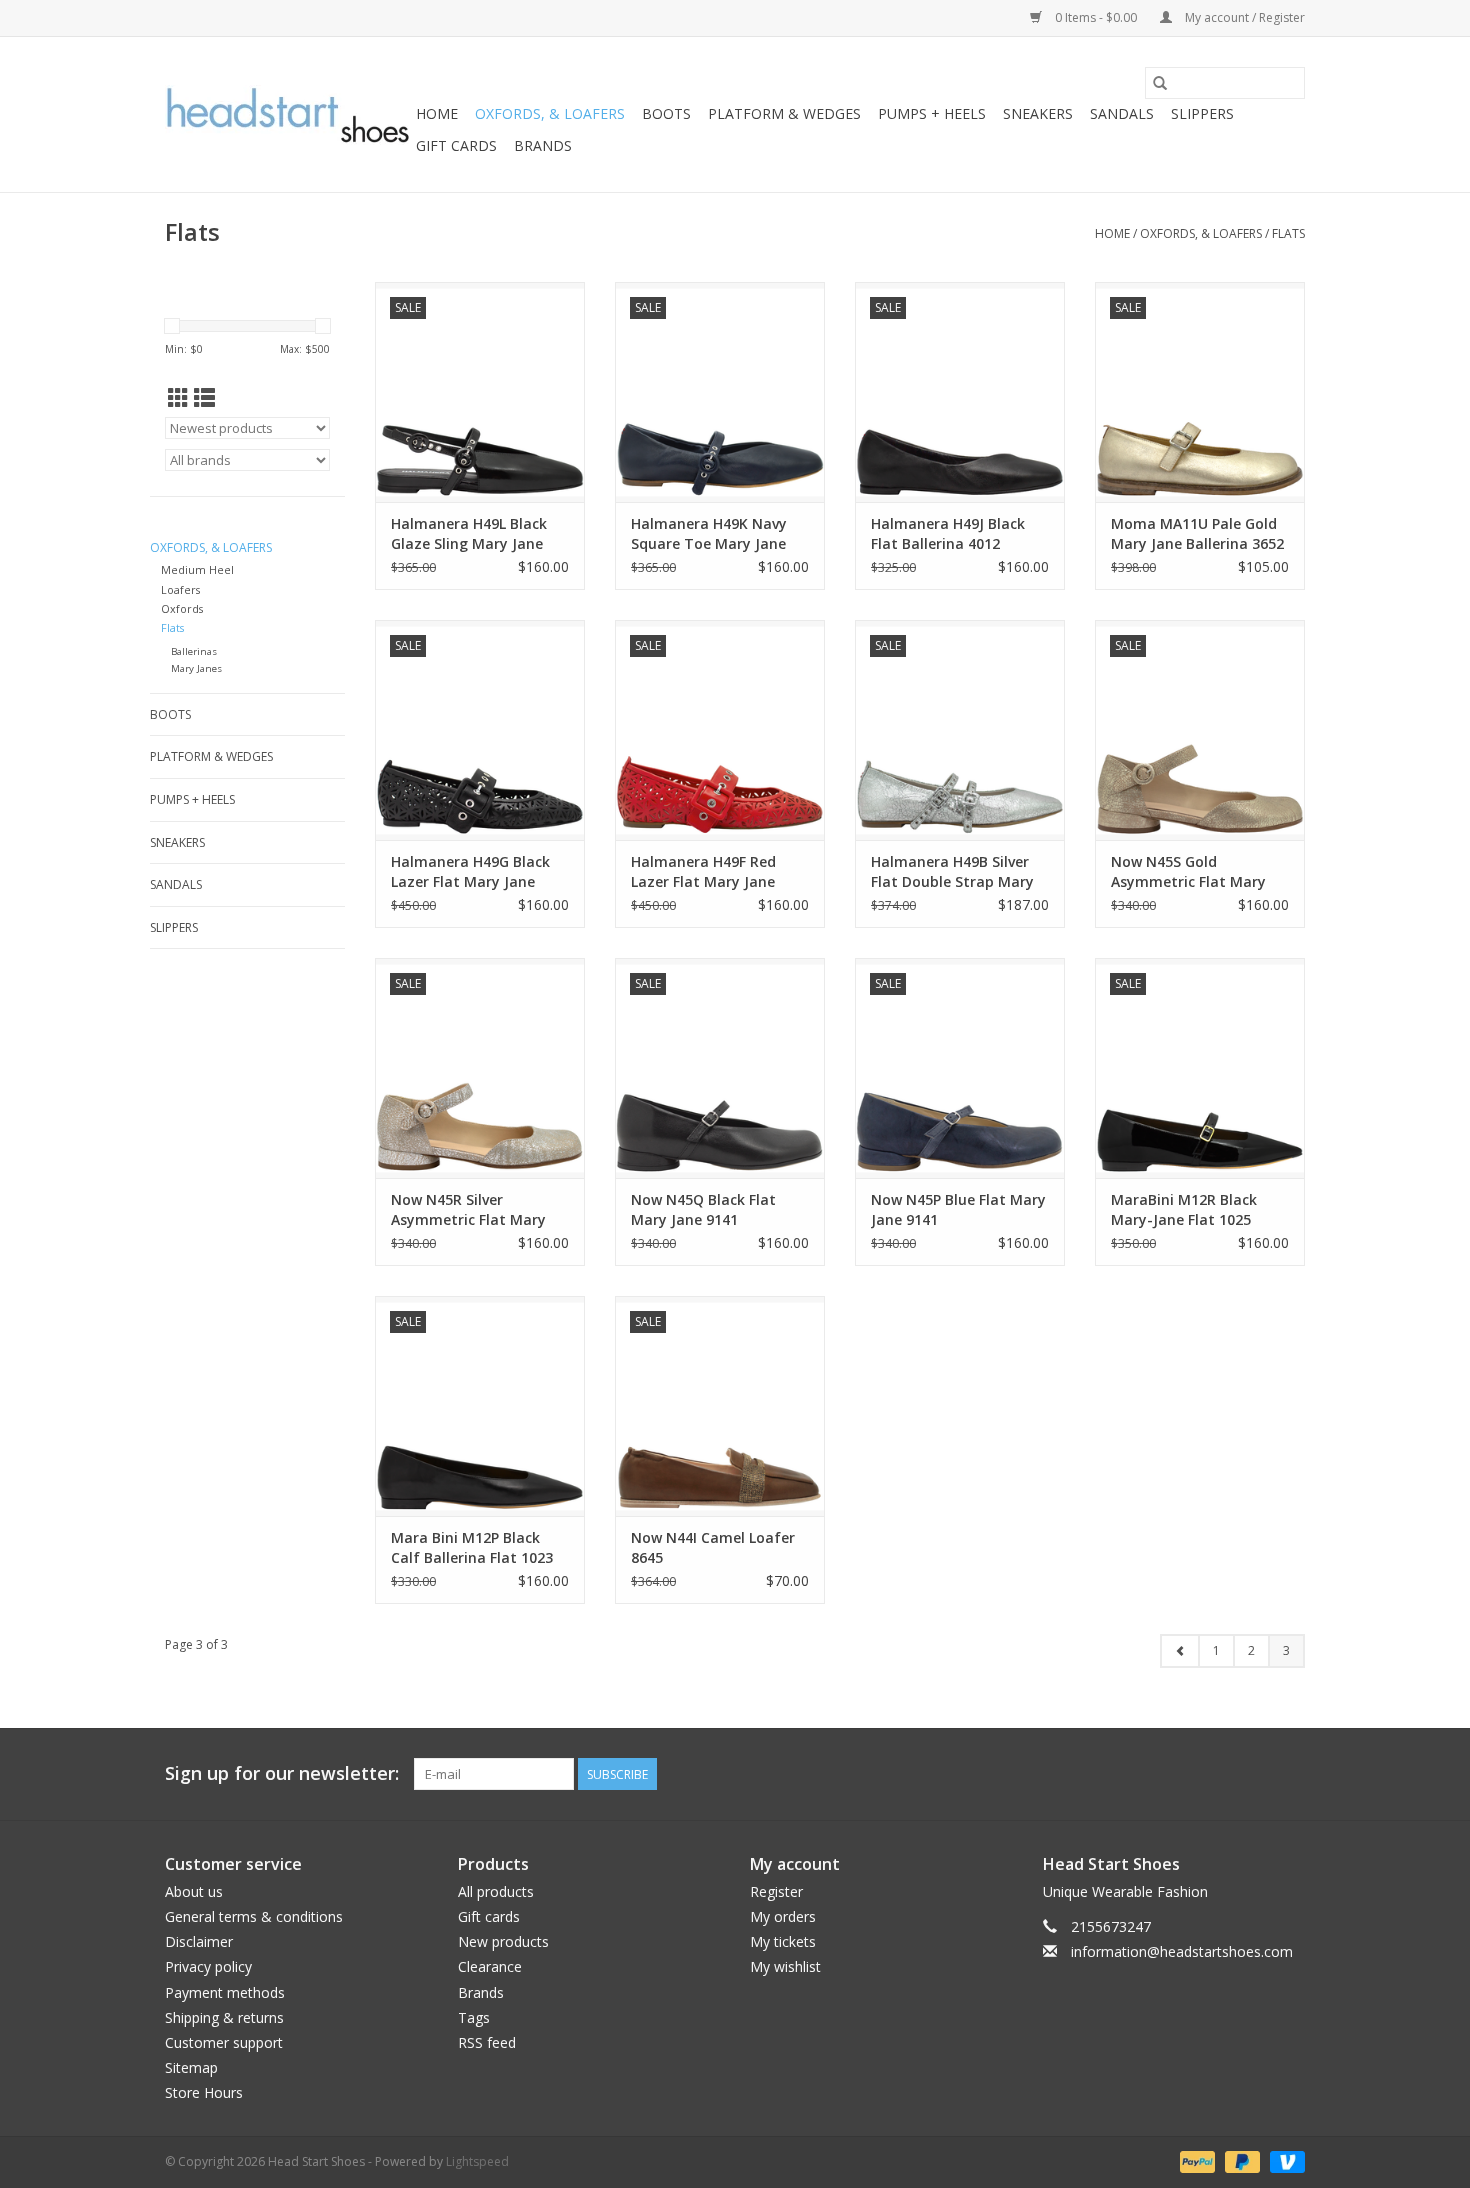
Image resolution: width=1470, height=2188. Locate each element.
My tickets (783, 1941)
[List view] (204, 398)
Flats (1288, 233)
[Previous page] (1180, 1651)
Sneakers (1038, 113)
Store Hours (204, 2092)
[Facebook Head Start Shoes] (1253, 1774)
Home (437, 113)
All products (496, 1891)
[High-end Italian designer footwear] (287, 115)
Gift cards (456, 145)
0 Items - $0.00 (1096, 17)
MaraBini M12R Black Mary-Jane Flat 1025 (1184, 1209)
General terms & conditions (254, 1916)
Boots (666, 113)
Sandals (1122, 113)
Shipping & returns (224, 2017)
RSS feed (487, 2042)
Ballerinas (194, 651)
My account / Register (1243, 17)
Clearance (490, 1966)
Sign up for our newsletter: (282, 1773)
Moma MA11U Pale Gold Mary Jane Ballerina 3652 (1197, 533)
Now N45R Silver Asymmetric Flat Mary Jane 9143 (468, 1210)
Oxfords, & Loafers (550, 113)
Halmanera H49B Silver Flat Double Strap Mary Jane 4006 (952, 872)
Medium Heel (197, 569)
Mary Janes (196, 668)
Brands (543, 145)
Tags (474, 2017)
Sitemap (191, 2067)
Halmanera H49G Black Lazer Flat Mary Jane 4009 (470, 872)
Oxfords (182, 608)
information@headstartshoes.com (1182, 1951)
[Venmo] (1284, 2160)
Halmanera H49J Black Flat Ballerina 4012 (948, 533)
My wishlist (785, 1966)
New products (503, 1941)
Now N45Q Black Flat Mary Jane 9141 (703, 1209)
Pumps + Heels (932, 113)
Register (776, 1891)
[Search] (1160, 83)
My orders (783, 1916)
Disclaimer (199, 1941)
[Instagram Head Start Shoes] (1289, 1774)
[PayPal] (1195, 2160)
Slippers (1202, 113)
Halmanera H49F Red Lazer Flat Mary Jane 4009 (703, 872)
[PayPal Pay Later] (1240, 2160)
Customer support (224, 2042)
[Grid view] (178, 398)
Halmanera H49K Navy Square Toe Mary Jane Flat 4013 (709, 534)
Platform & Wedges (784, 113)
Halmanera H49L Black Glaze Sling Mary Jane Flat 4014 (469, 534)
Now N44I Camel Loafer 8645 (713, 1547)
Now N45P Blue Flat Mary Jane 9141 (958, 1209)
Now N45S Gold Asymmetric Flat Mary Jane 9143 (1188, 872)
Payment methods (225, 1992)
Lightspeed (477, 2161)
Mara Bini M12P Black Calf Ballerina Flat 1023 (472, 1547)
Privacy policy (208, 1966)
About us (194, 1891)
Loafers (180, 589)
